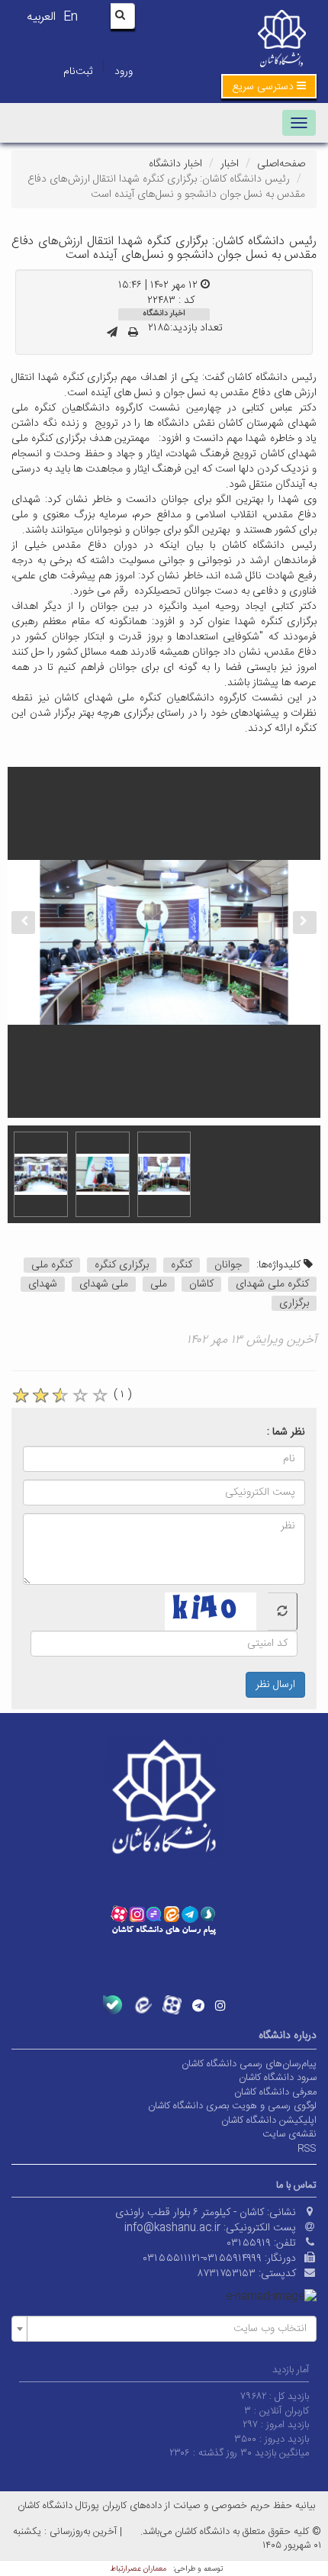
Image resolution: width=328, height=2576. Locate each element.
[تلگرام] (198, 2005)
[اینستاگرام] (220, 2005)
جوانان (228, 1265)
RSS (307, 2149)
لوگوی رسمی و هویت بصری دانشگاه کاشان (232, 2106)
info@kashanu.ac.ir (172, 2228)
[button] (269, 86)
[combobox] (164, 2329)
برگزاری (294, 1303)
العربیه (41, 17)
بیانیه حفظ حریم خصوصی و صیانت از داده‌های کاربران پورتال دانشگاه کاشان (166, 2506)
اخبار (230, 164)
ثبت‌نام (78, 72)
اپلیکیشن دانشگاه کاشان (269, 2120)
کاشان (201, 1284)
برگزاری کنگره (122, 1265)
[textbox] (169, 2329)
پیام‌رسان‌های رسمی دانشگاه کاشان (249, 2064)
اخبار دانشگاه (175, 164)
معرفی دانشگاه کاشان (275, 2092)
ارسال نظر (275, 1685)
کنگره (182, 1265)
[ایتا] (142, 2005)
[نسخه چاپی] (133, 333)
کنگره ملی (52, 1265)
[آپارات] (172, 2005)
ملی (159, 1284)
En (71, 17)
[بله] (113, 2005)
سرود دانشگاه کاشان (278, 2078)
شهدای (43, 1284)
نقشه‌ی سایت (289, 2134)
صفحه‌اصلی (281, 164)
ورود (124, 72)
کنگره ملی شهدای (272, 1284)
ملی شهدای (104, 1284)
